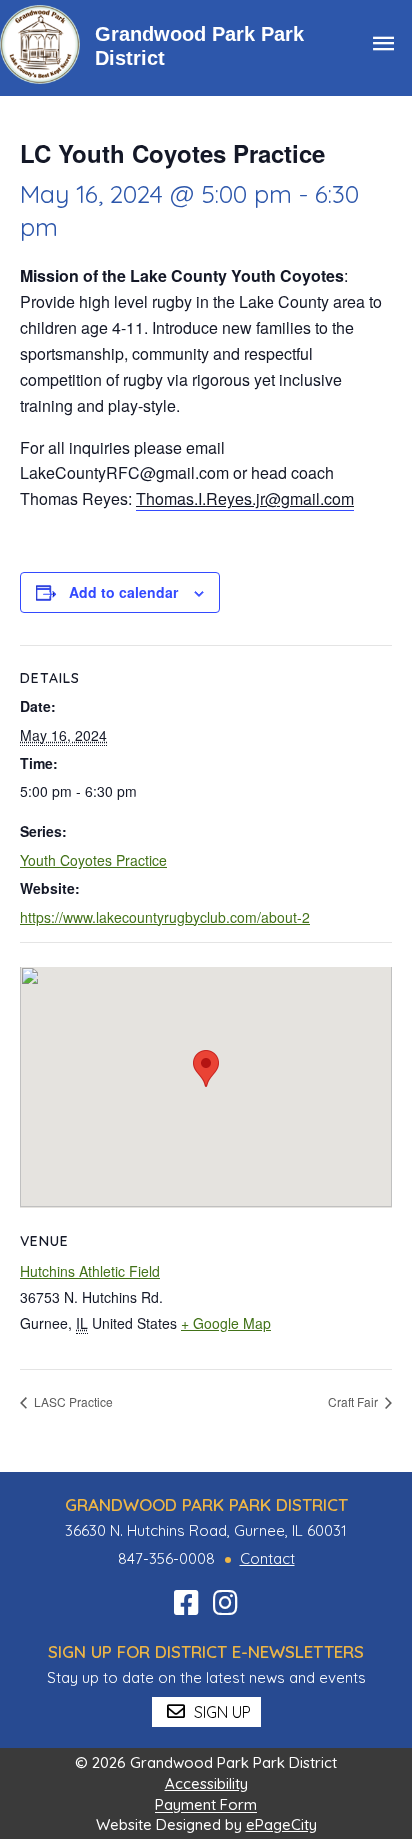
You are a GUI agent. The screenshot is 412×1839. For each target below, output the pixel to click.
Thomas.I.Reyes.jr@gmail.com (245, 498)
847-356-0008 (166, 1558)
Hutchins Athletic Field (90, 1271)
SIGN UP (220, 1712)
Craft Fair (354, 1401)
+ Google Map (226, 1323)
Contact (267, 1558)
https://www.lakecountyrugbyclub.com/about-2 (165, 917)
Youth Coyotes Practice (93, 860)
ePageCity (281, 1824)
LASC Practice (72, 1401)
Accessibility (206, 1783)
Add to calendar (123, 592)
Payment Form (206, 1805)
